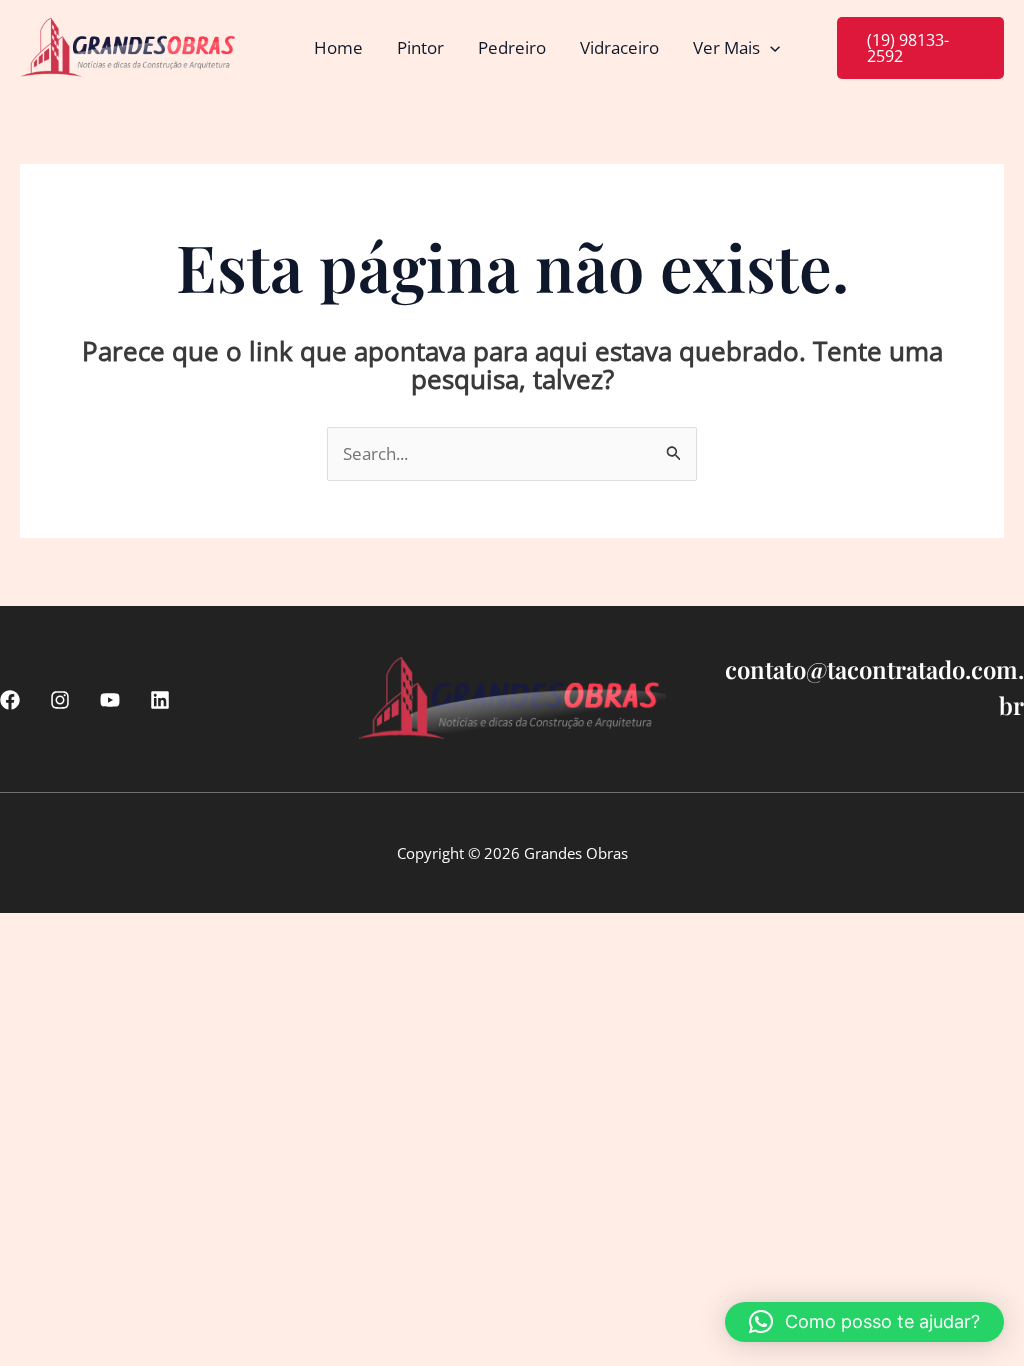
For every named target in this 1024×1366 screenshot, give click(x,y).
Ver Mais (726, 47)
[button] (770, 48)
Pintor (420, 47)
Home (338, 47)
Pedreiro (512, 47)
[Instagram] (60, 700)
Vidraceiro (619, 47)
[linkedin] (160, 700)
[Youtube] (110, 700)
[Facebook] (10, 700)
